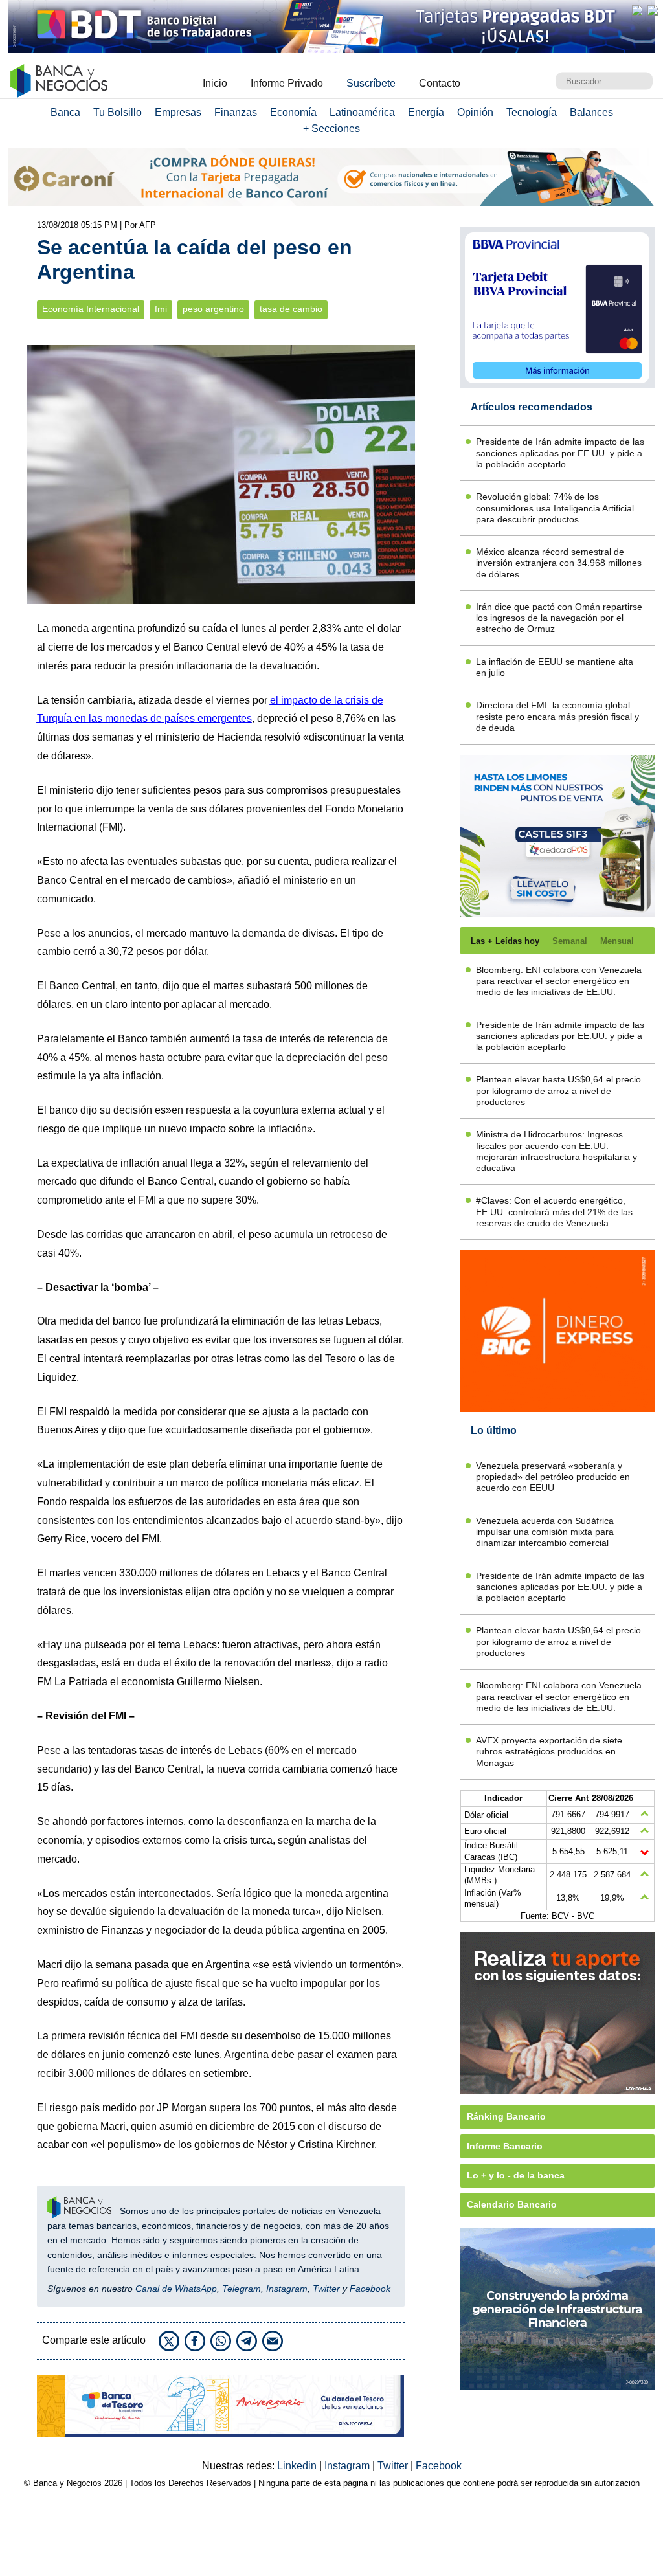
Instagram (287, 2289)
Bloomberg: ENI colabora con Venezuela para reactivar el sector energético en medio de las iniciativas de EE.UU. (559, 981)
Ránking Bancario (506, 2116)
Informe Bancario (505, 2146)
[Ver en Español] (653, 10)
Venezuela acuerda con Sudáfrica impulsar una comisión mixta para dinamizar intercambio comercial (545, 1532)
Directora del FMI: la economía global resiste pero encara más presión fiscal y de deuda (557, 716)
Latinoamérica (362, 112)
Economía (293, 112)
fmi (161, 309)
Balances (591, 112)
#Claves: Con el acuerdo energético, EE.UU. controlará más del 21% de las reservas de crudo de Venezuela (554, 1212)
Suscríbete (371, 83)
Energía (426, 112)
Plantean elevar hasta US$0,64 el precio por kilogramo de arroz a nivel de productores (558, 1091)
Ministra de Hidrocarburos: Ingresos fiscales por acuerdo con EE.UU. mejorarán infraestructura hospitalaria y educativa (556, 1151)
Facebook (370, 2289)
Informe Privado (287, 83)
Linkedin (298, 2466)
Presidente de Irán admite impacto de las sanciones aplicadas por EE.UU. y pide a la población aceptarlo (560, 453)
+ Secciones (331, 129)
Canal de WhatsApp (176, 2289)
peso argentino (213, 309)
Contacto (440, 83)
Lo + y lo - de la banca (516, 2175)
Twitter (326, 2289)
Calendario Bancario (512, 2204)
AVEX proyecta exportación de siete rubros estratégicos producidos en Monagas (549, 1752)
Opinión (475, 112)
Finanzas (236, 112)
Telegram (242, 2289)
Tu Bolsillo (118, 112)
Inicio (215, 83)
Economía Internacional (91, 309)
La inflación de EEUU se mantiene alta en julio (555, 667)
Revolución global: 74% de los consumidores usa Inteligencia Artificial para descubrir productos (555, 508)
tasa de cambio (291, 309)
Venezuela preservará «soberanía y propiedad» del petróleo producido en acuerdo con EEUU (553, 1477)
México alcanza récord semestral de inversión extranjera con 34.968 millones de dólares (559, 563)
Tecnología (532, 112)
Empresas (178, 112)
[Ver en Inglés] (637, 10)
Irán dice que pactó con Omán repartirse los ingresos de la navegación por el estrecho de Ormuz (559, 618)
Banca (65, 112)
